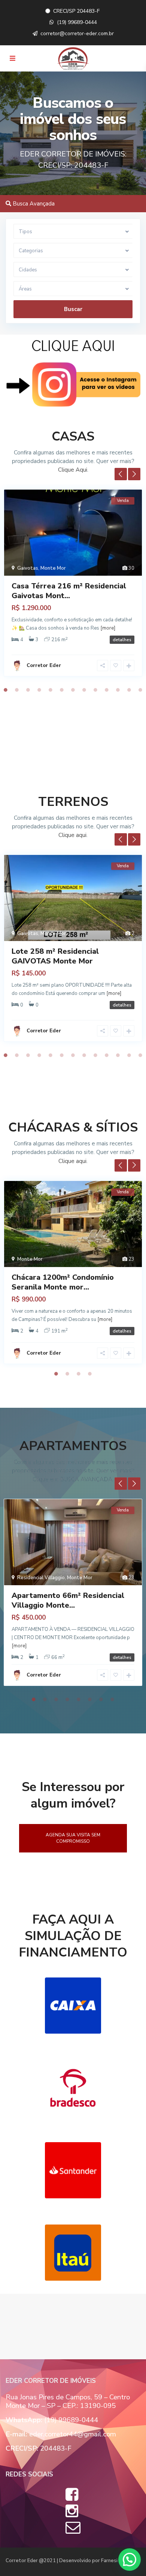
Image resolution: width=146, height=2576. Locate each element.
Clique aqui (72, 835)
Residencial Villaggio (41, 1578)
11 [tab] (118, 690)
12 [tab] (129, 690)
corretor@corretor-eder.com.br (77, 34)
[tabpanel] (73, 585)
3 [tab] (28, 690)
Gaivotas (28, 568)
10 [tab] (107, 690)
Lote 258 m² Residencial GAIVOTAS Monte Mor (55, 956)
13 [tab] (140, 690)
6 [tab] (62, 690)
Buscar (73, 309)
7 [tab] (73, 690)
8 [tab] (84, 690)
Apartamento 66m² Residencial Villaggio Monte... (68, 1600)
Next (134, 474)
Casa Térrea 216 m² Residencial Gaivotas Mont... (69, 591)
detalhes (122, 640)
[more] (108, 628)
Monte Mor (53, 568)
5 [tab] (51, 690)
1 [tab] (6, 690)
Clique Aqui (73, 470)
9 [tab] (95, 690)
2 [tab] (17, 690)
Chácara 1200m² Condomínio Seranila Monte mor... (63, 1282)
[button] (130, 2560)
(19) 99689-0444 (77, 22)
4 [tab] (39, 690)
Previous (121, 474)
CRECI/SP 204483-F (77, 11)
